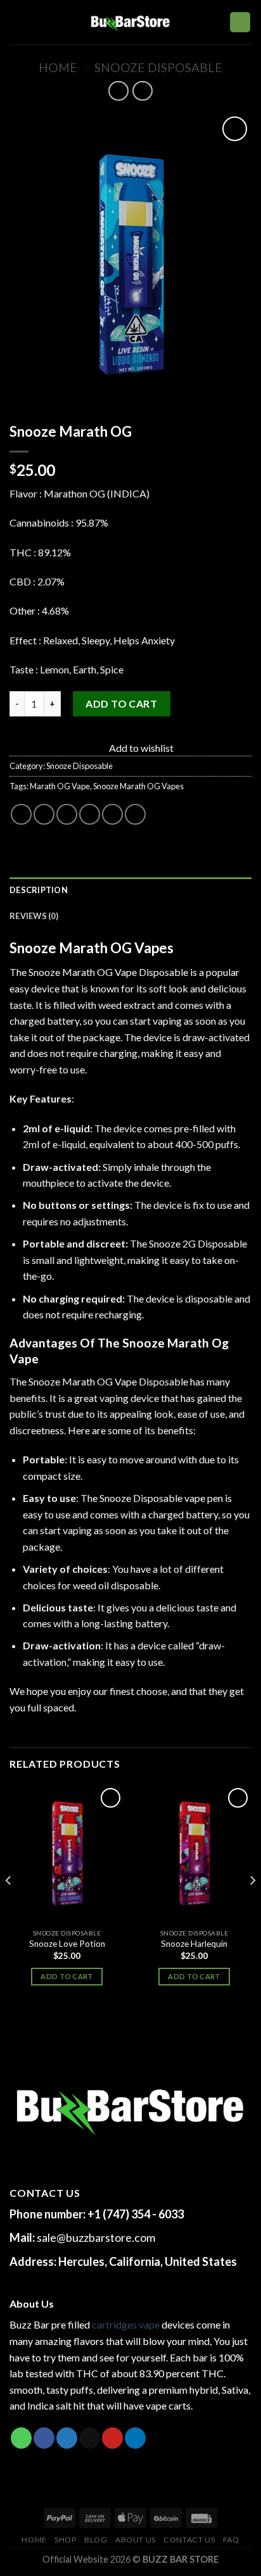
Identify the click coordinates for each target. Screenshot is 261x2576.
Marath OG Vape (60, 786)
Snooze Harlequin (194, 1944)
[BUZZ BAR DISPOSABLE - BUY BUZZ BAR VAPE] (131, 22)
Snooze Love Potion (67, 1944)
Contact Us (189, 2540)
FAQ (231, 2540)
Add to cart (121, 703)
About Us (136, 2540)
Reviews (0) (34, 916)
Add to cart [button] (67, 1976)
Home (58, 67)
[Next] (252, 1906)
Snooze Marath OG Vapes (138, 786)
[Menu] (17, 22)
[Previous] (9, 1906)
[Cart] (240, 22)
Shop (65, 2540)
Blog (96, 2540)
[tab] (130, 890)
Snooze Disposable (158, 67)
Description (39, 890)
